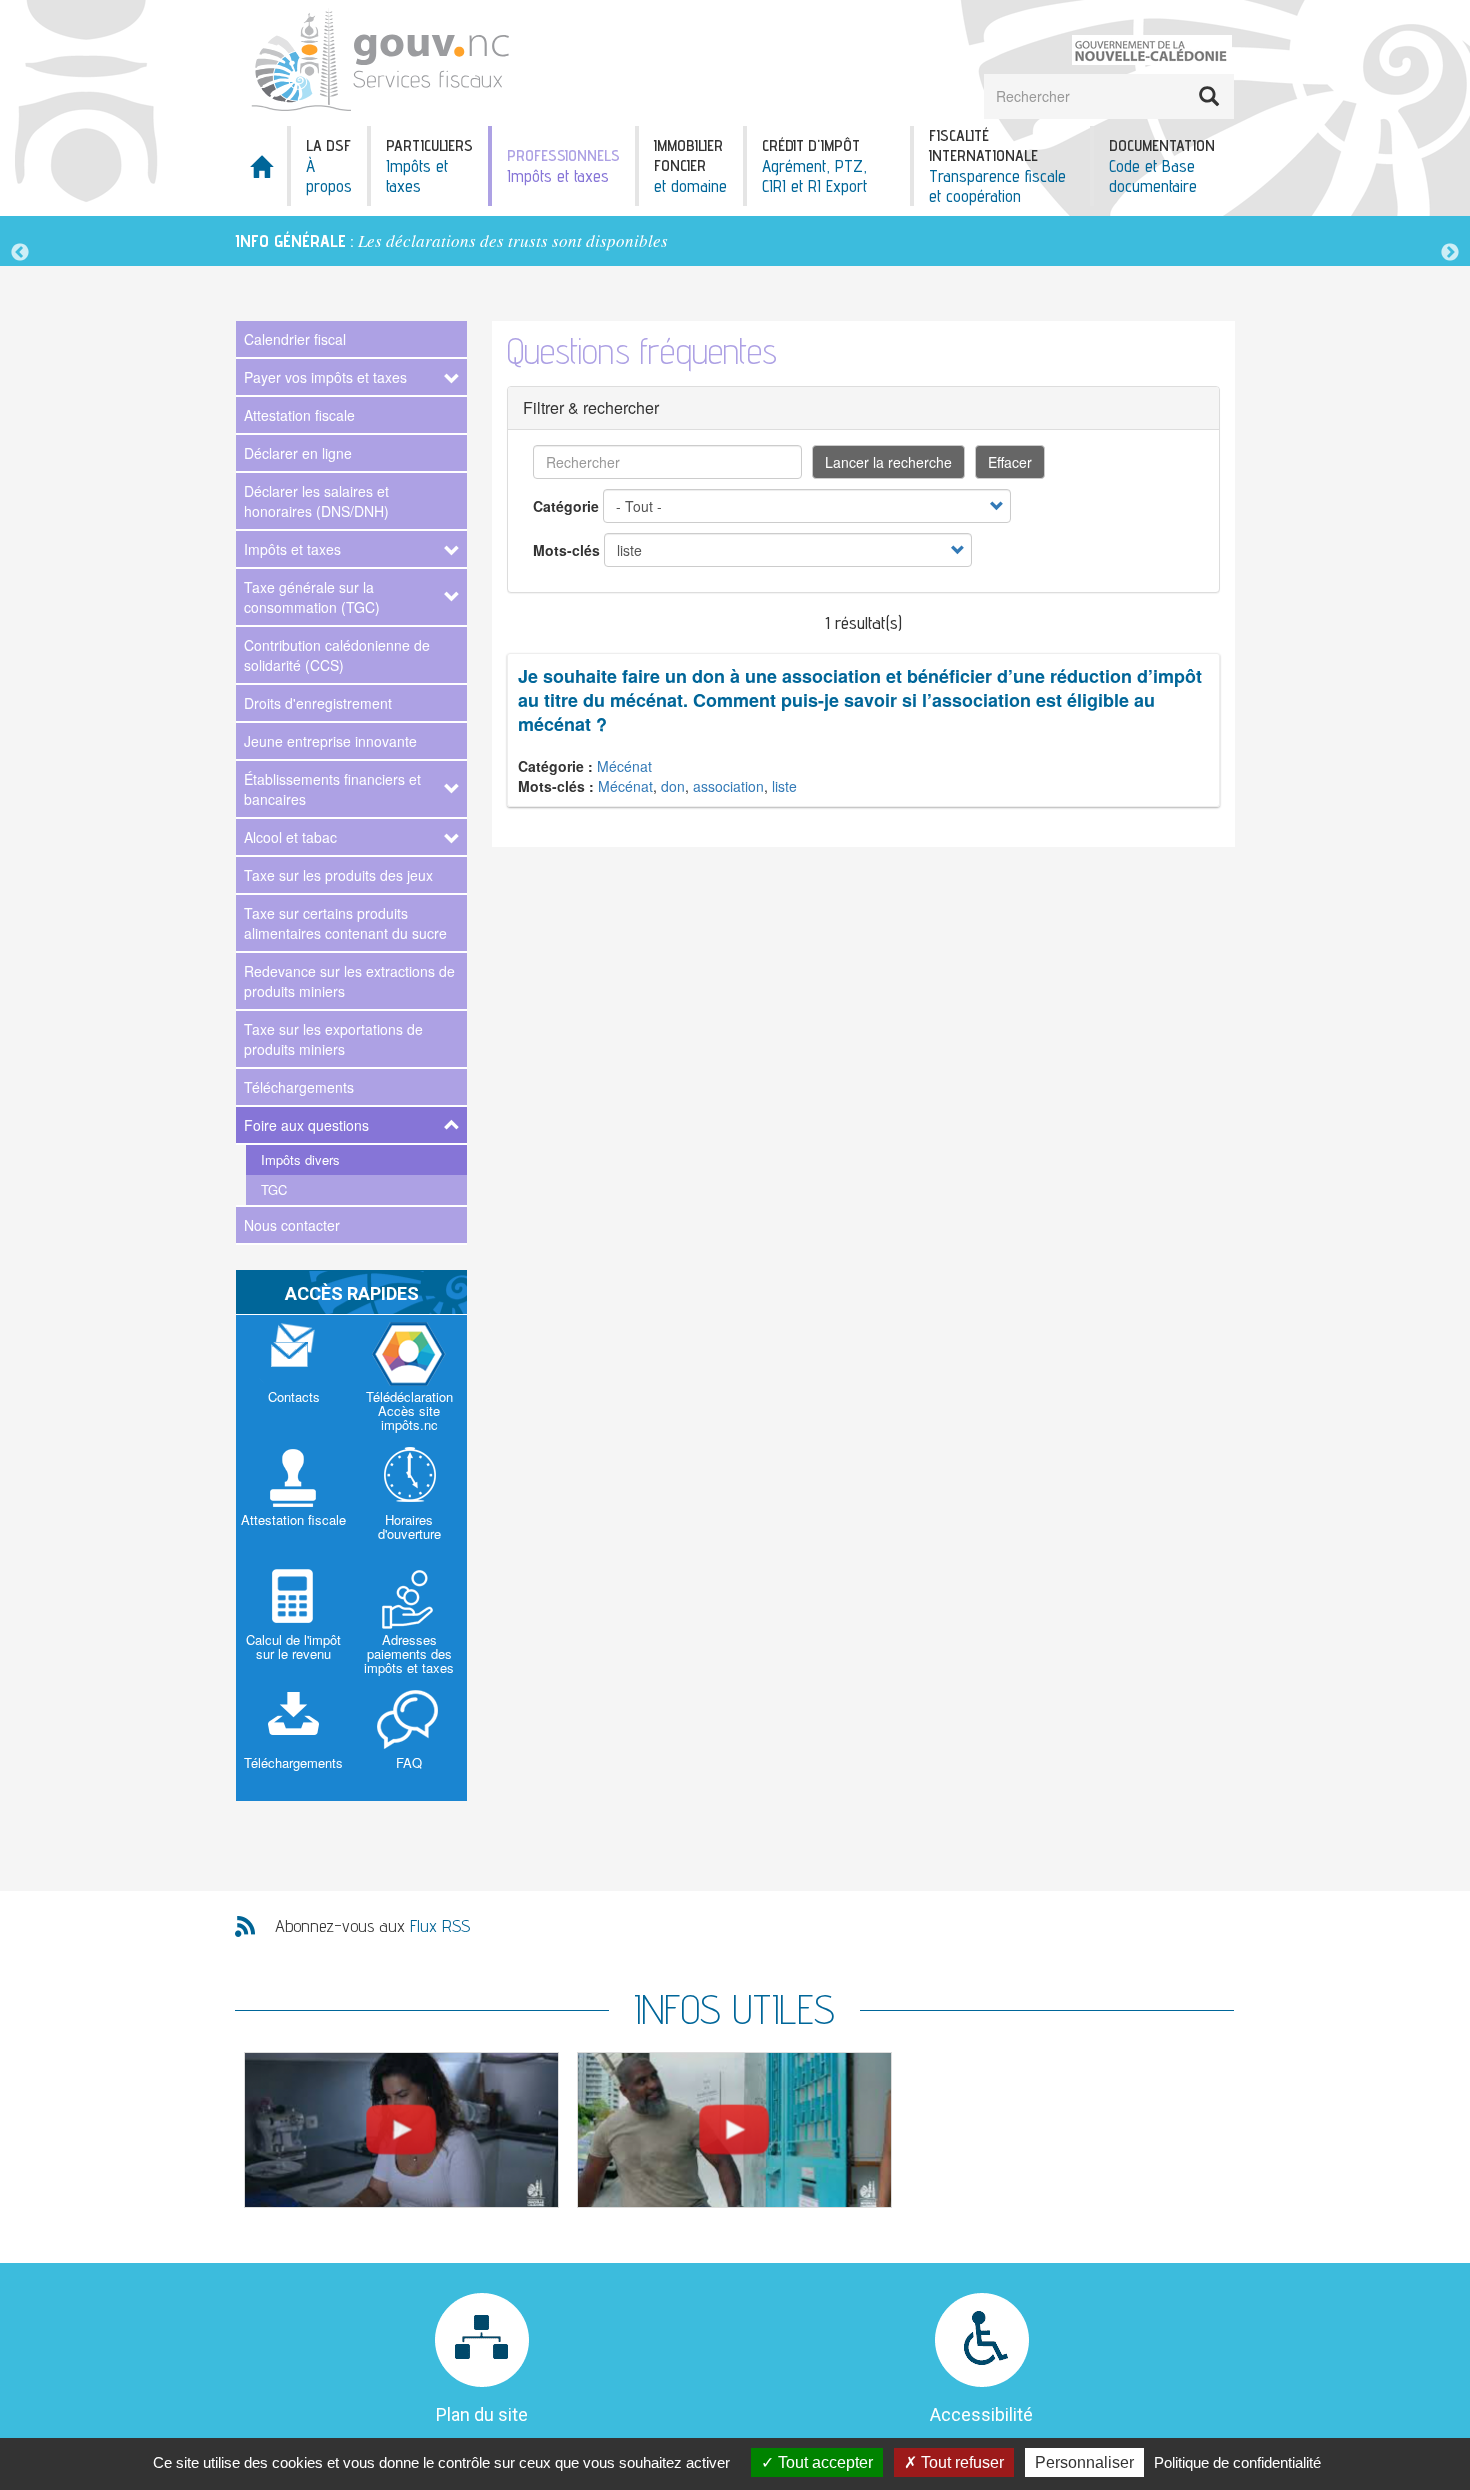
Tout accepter (823, 2462)
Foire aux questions (306, 1125)
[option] (735, 241)
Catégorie (566, 506)
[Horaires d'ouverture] (410, 1498)
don (673, 786)
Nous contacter (292, 1225)
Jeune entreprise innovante (330, 741)
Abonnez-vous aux (372, 1925)
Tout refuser (960, 2462)
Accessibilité (981, 2414)
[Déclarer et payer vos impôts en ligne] (401, 2130)
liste (784, 786)
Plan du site (482, 2414)
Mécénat (624, 766)
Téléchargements (299, 1087)
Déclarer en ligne (298, 453)
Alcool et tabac (290, 837)
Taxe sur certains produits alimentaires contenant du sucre (345, 923)
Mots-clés (566, 550)
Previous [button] (20, 253)
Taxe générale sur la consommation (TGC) (312, 597)
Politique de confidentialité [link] (1237, 2462)
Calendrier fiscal (295, 339)
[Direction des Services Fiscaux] (417, 60)
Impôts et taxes (292, 549)
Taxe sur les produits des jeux (338, 875)
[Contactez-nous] (294, 1375)
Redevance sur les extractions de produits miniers (349, 981)
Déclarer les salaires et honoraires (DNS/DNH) (316, 501)
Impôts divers (300, 1159)
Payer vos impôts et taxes (325, 377)
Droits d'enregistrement (318, 703)
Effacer (1010, 462)
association (728, 786)
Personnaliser (1084, 2462)
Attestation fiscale (299, 415)
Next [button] (1450, 253)
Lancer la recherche (888, 462)
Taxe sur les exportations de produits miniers (333, 1039)
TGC (274, 1189)
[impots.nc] (410, 1376)
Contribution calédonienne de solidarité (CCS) (337, 655)
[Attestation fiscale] (294, 1498)
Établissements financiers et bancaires (332, 789)
